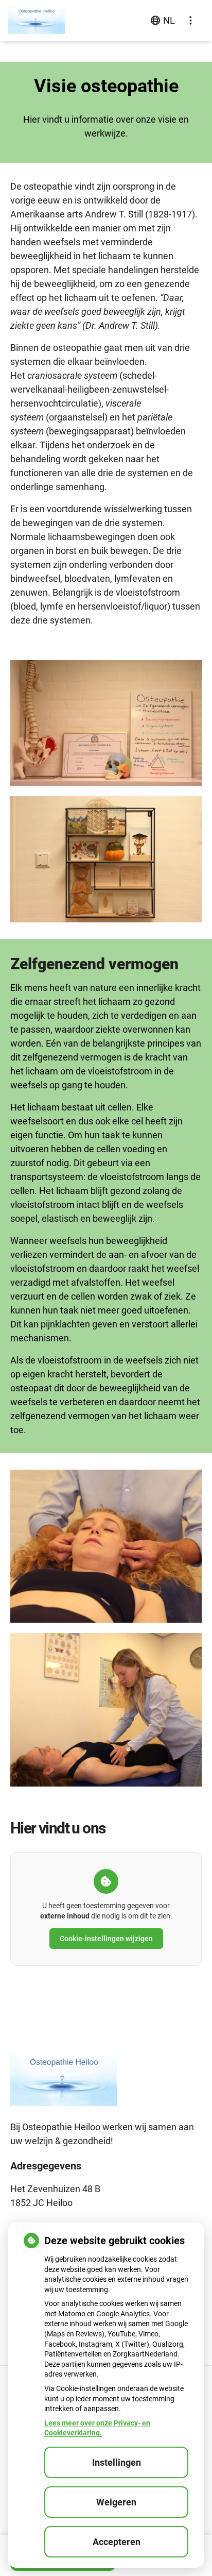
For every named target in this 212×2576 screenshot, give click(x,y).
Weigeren (116, 2502)
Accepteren (117, 2542)
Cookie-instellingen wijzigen (106, 1939)
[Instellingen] (190, 21)
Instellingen (117, 2462)
